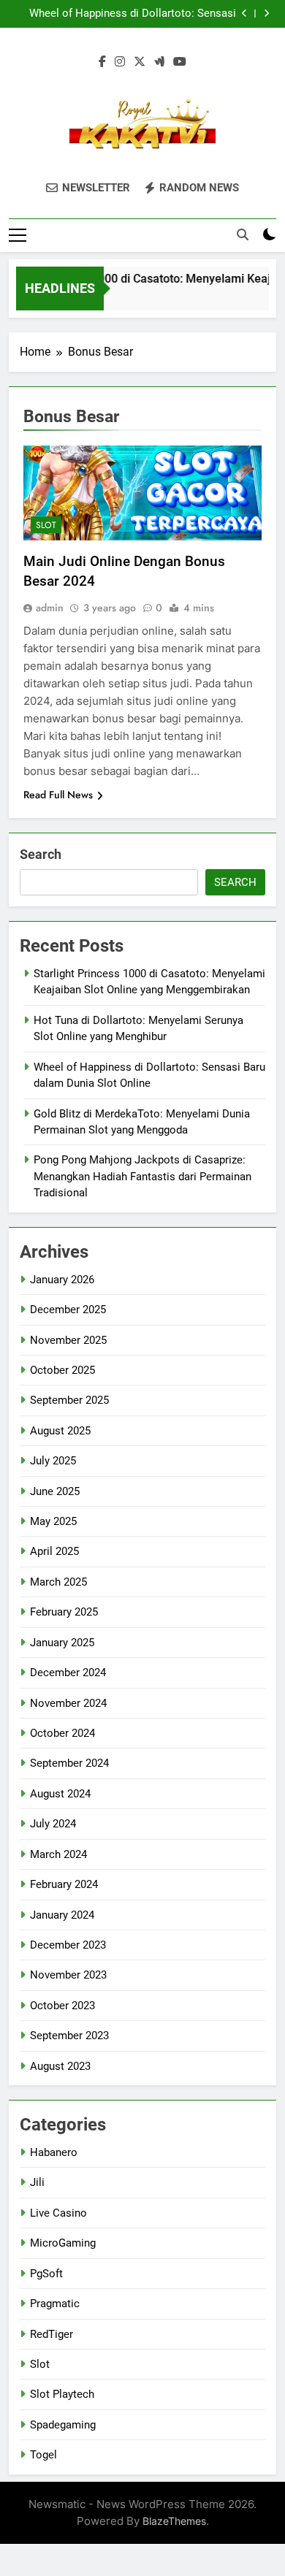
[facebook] (102, 62)
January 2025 (62, 1643)
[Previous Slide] (244, 14)
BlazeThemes (174, 2521)
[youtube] (180, 62)
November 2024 (68, 1703)
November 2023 (68, 1975)
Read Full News (58, 795)
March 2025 (58, 1582)
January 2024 (62, 1915)
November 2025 (68, 1340)
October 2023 (62, 2006)
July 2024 (53, 1824)
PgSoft (46, 2274)
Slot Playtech (62, 2394)
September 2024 (69, 1763)
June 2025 (55, 1491)
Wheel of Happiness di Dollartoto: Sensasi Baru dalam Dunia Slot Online (133, 14)
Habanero (54, 2152)
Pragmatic (55, 2304)
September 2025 (69, 1400)
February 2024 (64, 1884)
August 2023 (60, 2066)
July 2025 (53, 1461)
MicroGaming (63, 2243)
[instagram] (120, 62)
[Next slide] (266, 14)
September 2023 (69, 2036)
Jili (37, 2182)
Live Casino (58, 2213)
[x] (140, 62)
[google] (159, 62)
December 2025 (68, 1310)
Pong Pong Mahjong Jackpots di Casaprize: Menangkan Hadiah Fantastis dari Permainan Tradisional (142, 1176)
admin (50, 608)
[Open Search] (243, 234)
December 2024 (68, 1673)
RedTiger (52, 2334)
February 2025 (64, 1612)
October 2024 (62, 1733)
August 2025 (60, 1431)
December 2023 (68, 1945)
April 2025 (54, 1551)
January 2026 (62, 1280)
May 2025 (53, 1521)
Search (41, 854)
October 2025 (62, 1370)
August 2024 (60, 1794)
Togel (43, 2455)
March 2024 (58, 1854)
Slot (46, 525)
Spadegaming (63, 2425)
